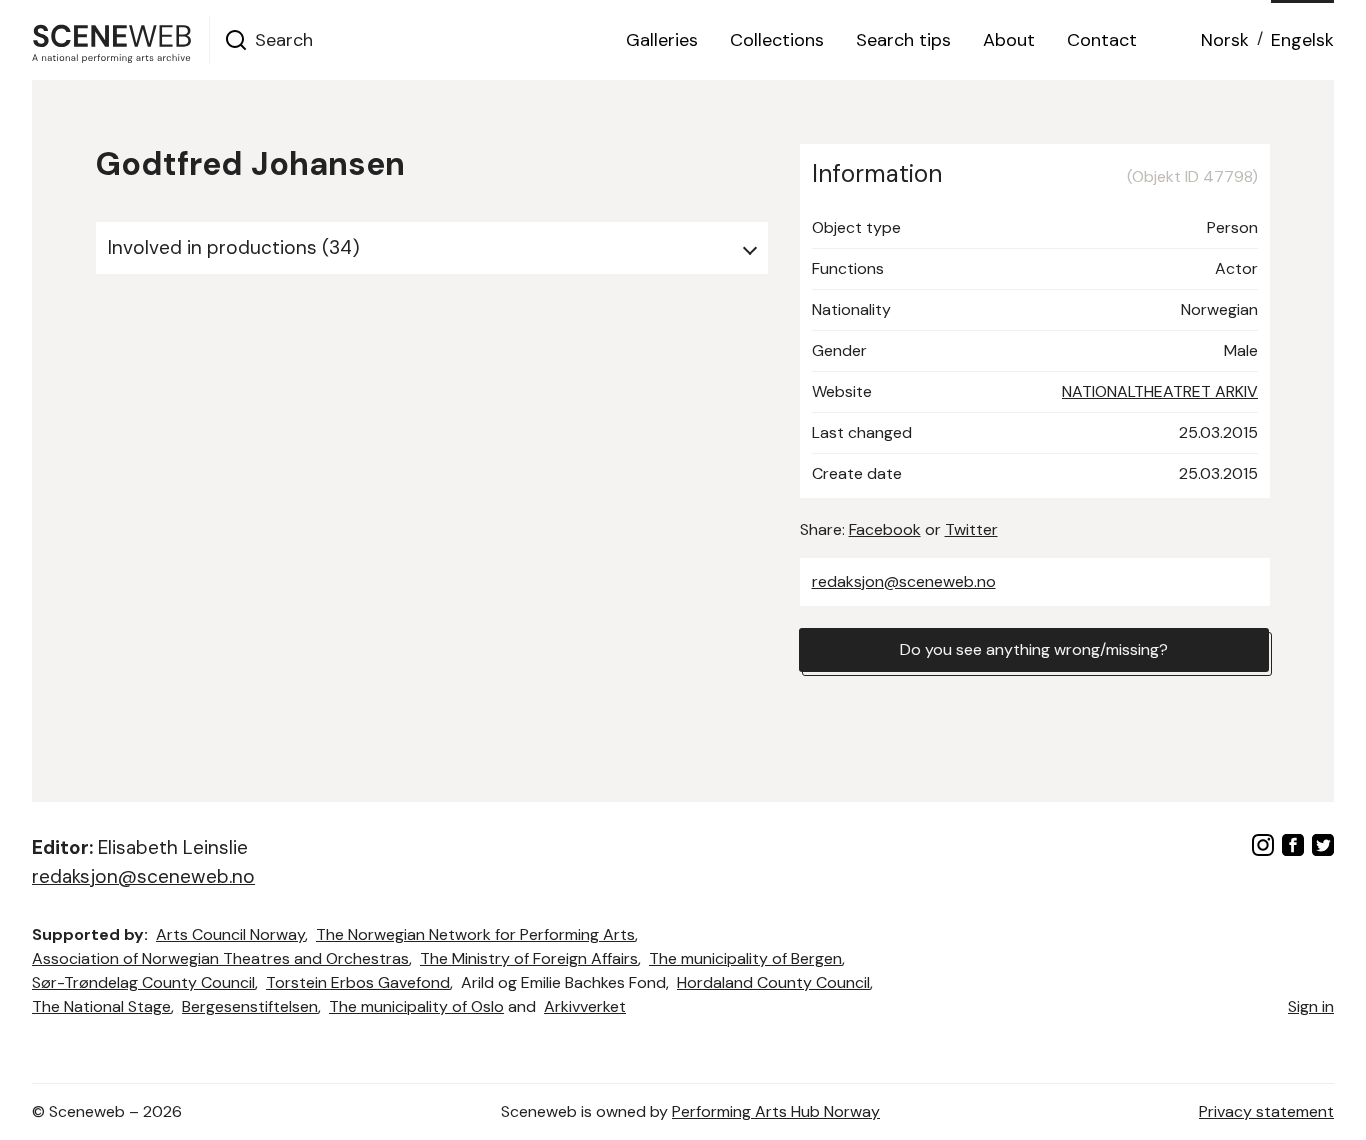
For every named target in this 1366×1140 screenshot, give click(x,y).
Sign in (1311, 1006)
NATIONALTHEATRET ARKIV (1160, 391)
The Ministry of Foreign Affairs (529, 958)
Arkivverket (585, 1006)
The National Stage (101, 1006)
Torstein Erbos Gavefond (358, 982)
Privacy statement (1266, 1111)
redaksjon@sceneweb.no (904, 581)
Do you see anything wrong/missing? (1034, 649)
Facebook (885, 529)
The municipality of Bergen (745, 958)
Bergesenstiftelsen (250, 1006)
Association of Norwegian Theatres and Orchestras (220, 958)
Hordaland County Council (773, 982)
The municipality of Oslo (416, 1006)
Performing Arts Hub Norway (776, 1111)
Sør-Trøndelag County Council (143, 982)
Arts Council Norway (230, 934)
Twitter (971, 529)
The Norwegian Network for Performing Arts (475, 934)
